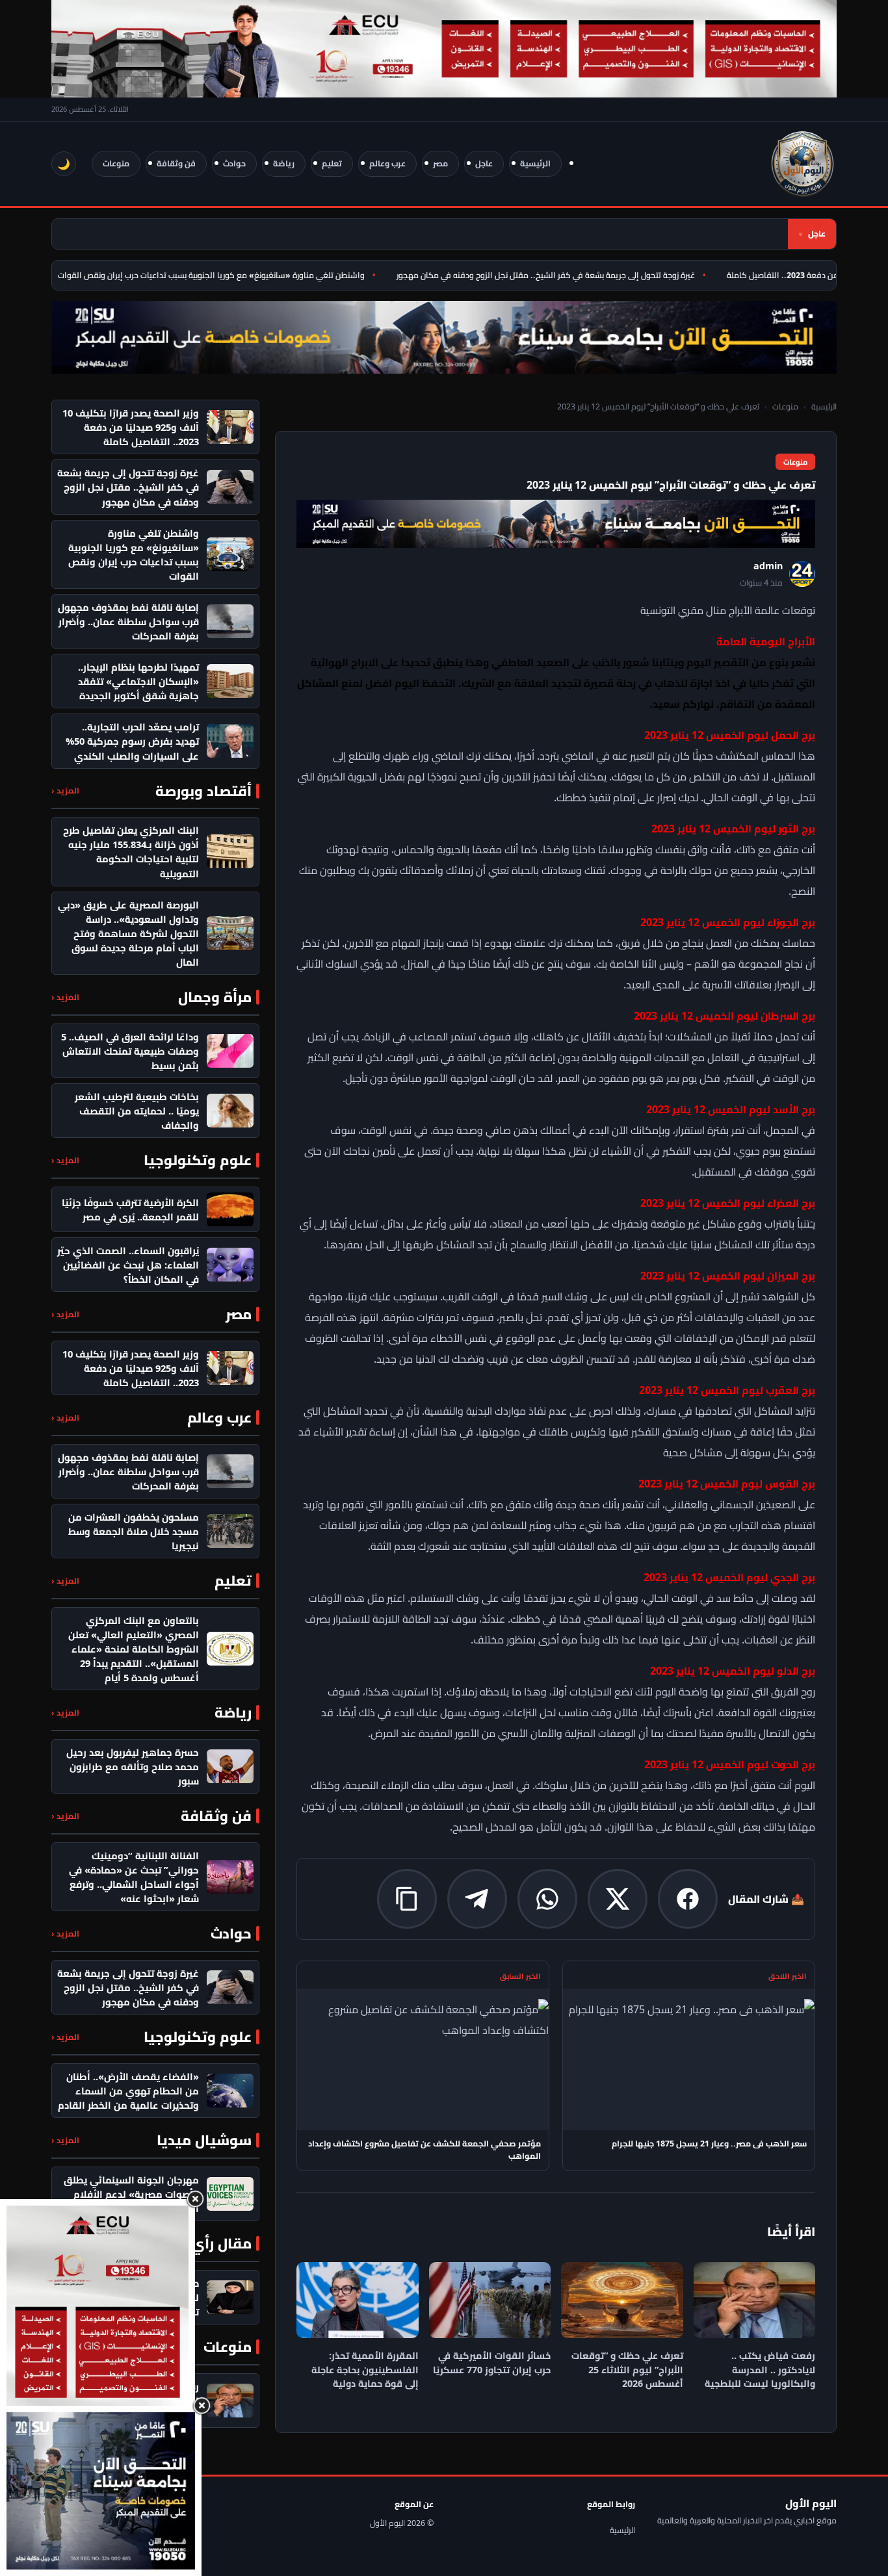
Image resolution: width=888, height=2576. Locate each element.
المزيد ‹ (65, 791)
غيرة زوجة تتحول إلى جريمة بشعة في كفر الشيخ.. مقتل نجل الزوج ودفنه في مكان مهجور (576, 275)
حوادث (234, 163)
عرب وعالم (387, 163)
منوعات (116, 163)
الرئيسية (535, 163)
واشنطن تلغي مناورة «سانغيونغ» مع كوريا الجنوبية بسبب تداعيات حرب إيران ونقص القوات (241, 275)
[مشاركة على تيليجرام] (477, 1899)
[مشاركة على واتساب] (547, 1899)
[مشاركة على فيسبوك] (688, 1899)
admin (768, 566)
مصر (440, 163)
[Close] (195, 2199)
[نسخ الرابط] (407, 1899)
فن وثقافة (176, 163)
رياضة (284, 163)
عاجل (484, 163)
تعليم (332, 163)
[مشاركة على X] (618, 1899)
